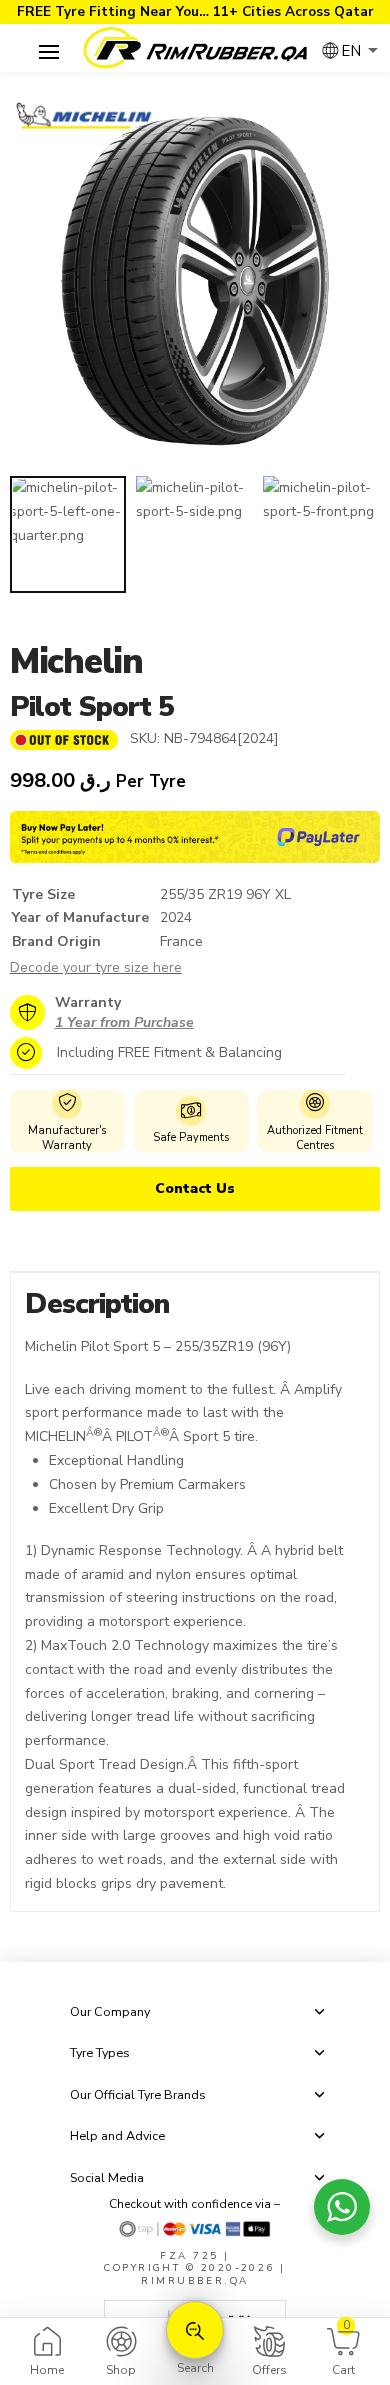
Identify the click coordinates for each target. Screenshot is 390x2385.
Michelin (76, 661)
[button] (49, 52)
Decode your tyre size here (96, 967)
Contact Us (195, 1188)
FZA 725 (189, 2255)
